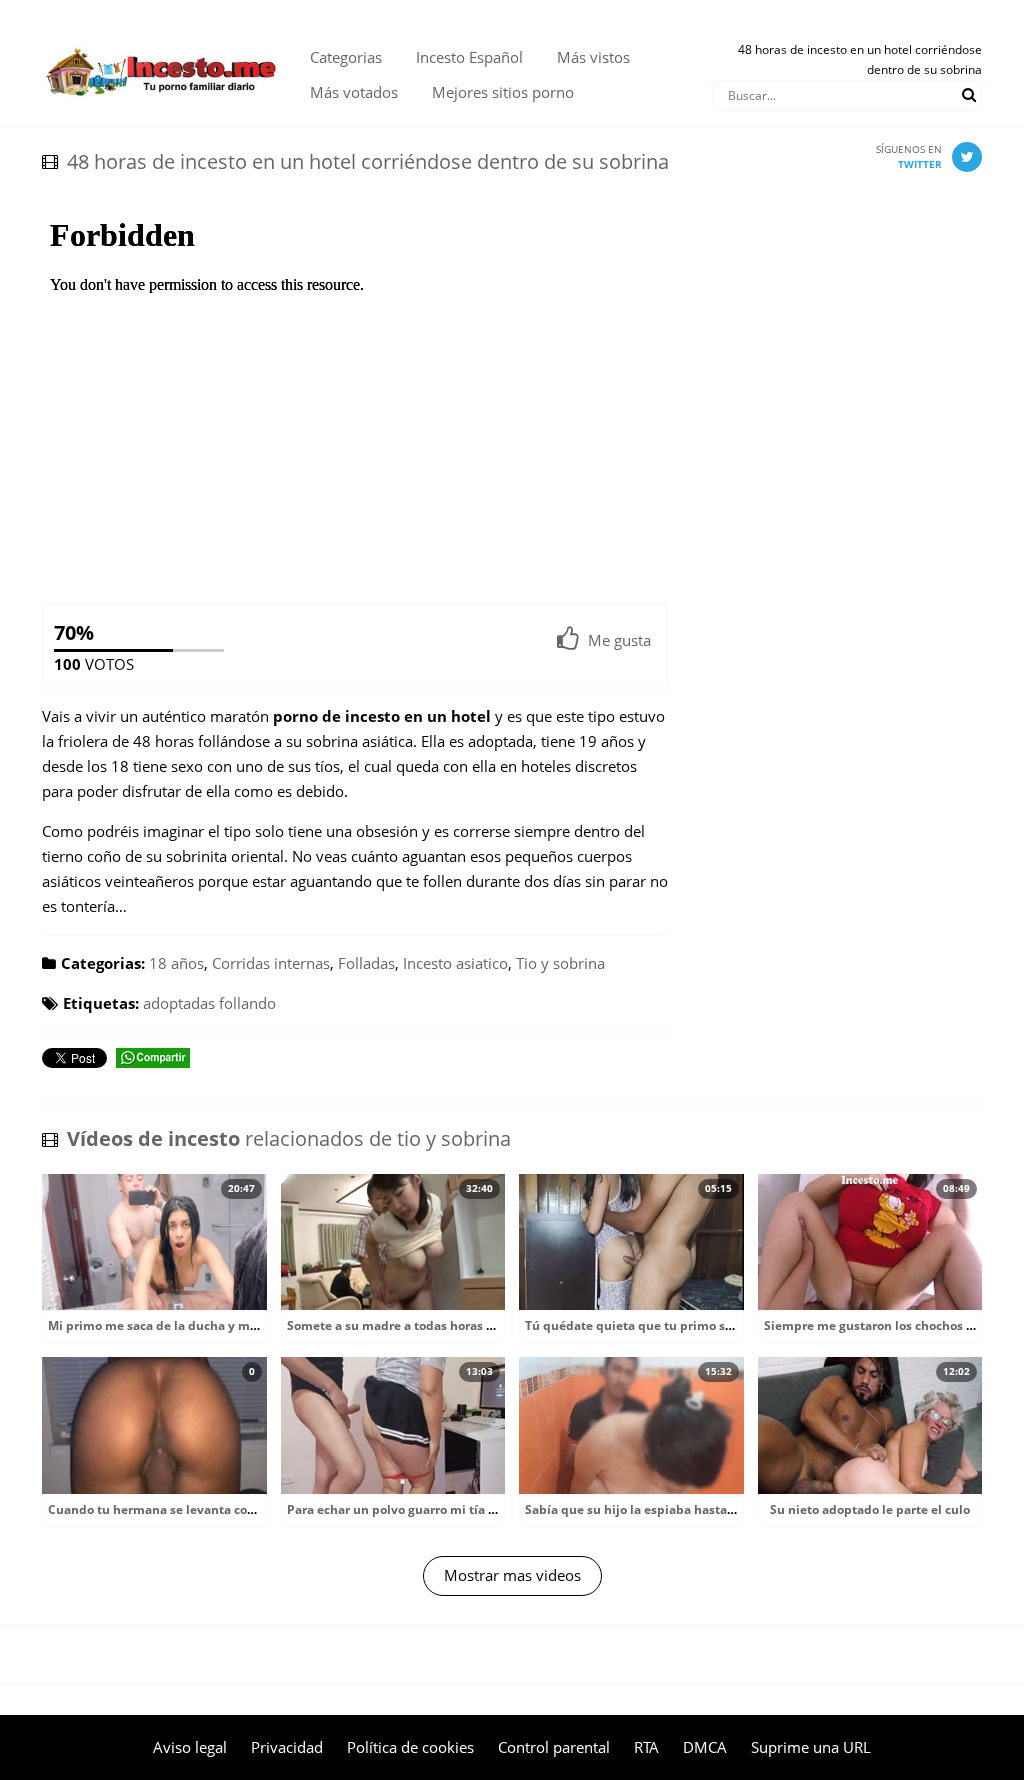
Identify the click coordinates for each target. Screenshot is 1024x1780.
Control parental (554, 1747)
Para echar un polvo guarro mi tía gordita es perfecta (443, 1509)
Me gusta (619, 640)
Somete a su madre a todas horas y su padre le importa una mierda (486, 1325)
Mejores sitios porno (503, 92)
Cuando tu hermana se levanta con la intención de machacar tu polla (252, 1509)
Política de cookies (410, 1747)
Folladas (366, 963)
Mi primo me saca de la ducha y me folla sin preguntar (209, 1325)
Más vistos (593, 57)
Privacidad (287, 1747)
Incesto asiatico (455, 963)
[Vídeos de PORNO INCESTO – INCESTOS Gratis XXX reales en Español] (161, 40)
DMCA (705, 1747)
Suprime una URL (811, 1747)
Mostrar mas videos (512, 1575)
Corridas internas (271, 963)
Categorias (346, 57)
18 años (176, 963)
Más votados (354, 92)
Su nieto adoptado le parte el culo (870, 1509)
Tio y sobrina (560, 963)
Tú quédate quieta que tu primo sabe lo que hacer (674, 1325)
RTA (646, 1747)
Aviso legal (190, 1747)
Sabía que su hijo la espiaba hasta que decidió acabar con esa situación (736, 1509)
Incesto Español (469, 57)
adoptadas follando (209, 1003)
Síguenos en (909, 156)
